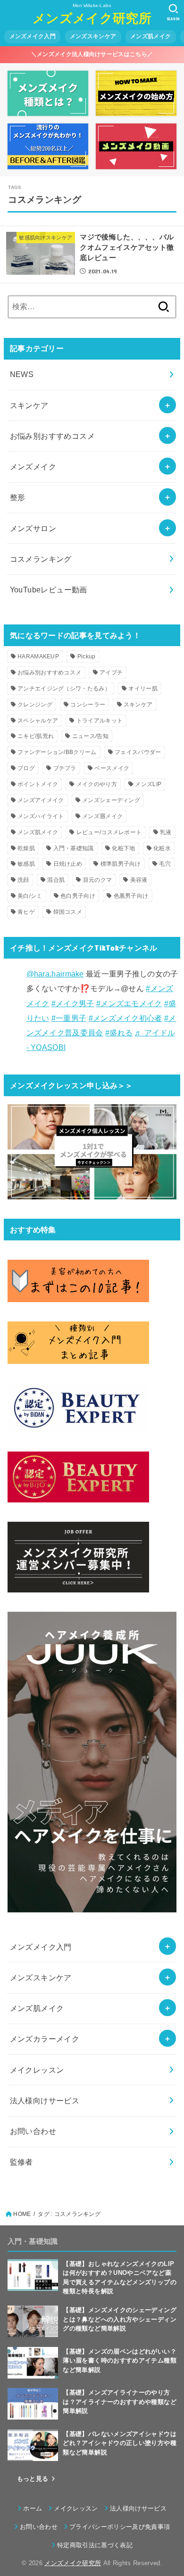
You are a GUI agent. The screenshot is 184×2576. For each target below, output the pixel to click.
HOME (22, 2214)
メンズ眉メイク (102, 816)
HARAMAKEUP (38, 656)
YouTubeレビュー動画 (49, 590)
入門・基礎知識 (74, 848)
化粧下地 (123, 848)
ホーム (33, 2508)
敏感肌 (26, 864)
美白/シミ (30, 896)
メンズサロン (33, 528)
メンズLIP (148, 784)
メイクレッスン (76, 2508)
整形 (18, 497)
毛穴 (165, 864)
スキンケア (29, 405)
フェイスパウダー (138, 752)
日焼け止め (68, 864)
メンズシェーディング (111, 800)
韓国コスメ (68, 912)
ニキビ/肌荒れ (36, 736)
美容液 (139, 880)
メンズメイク (33, 467)
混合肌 (56, 880)
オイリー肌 (143, 689)
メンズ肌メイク (38, 832)
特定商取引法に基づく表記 (95, 2545)
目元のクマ (98, 880)
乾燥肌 (26, 848)
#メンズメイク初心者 (125, 1018)
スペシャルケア (38, 721)
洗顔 (23, 880)
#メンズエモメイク (129, 1003)
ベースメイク (112, 768)
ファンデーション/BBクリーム (57, 752)
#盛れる (119, 1033)
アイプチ (111, 673)
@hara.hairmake (55, 974)
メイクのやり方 (97, 784)
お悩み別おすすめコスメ (53, 436)
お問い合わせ (39, 2527)
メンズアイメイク (41, 800)
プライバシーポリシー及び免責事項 (120, 2527)
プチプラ (65, 768)
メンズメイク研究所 (92, 18)
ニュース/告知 (90, 736)
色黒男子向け (131, 896)
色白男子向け (78, 896)
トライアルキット (100, 721)
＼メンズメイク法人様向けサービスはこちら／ (92, 54)
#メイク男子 (73, 1003)
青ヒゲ (26, 912)
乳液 (166, 832)
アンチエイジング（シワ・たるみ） (64, 689)
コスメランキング (41, 559)
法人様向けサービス (138, 2508)
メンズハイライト (41, 816)
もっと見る (33, 2479)
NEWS (22, 374)
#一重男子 (69, 1018)
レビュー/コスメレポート (109, 832)
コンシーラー (88, 705)
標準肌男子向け (121, 864)
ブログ (26, 768)
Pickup (87, 656)
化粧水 (162, 848)
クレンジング (35, 705)
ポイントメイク (38, 784)
